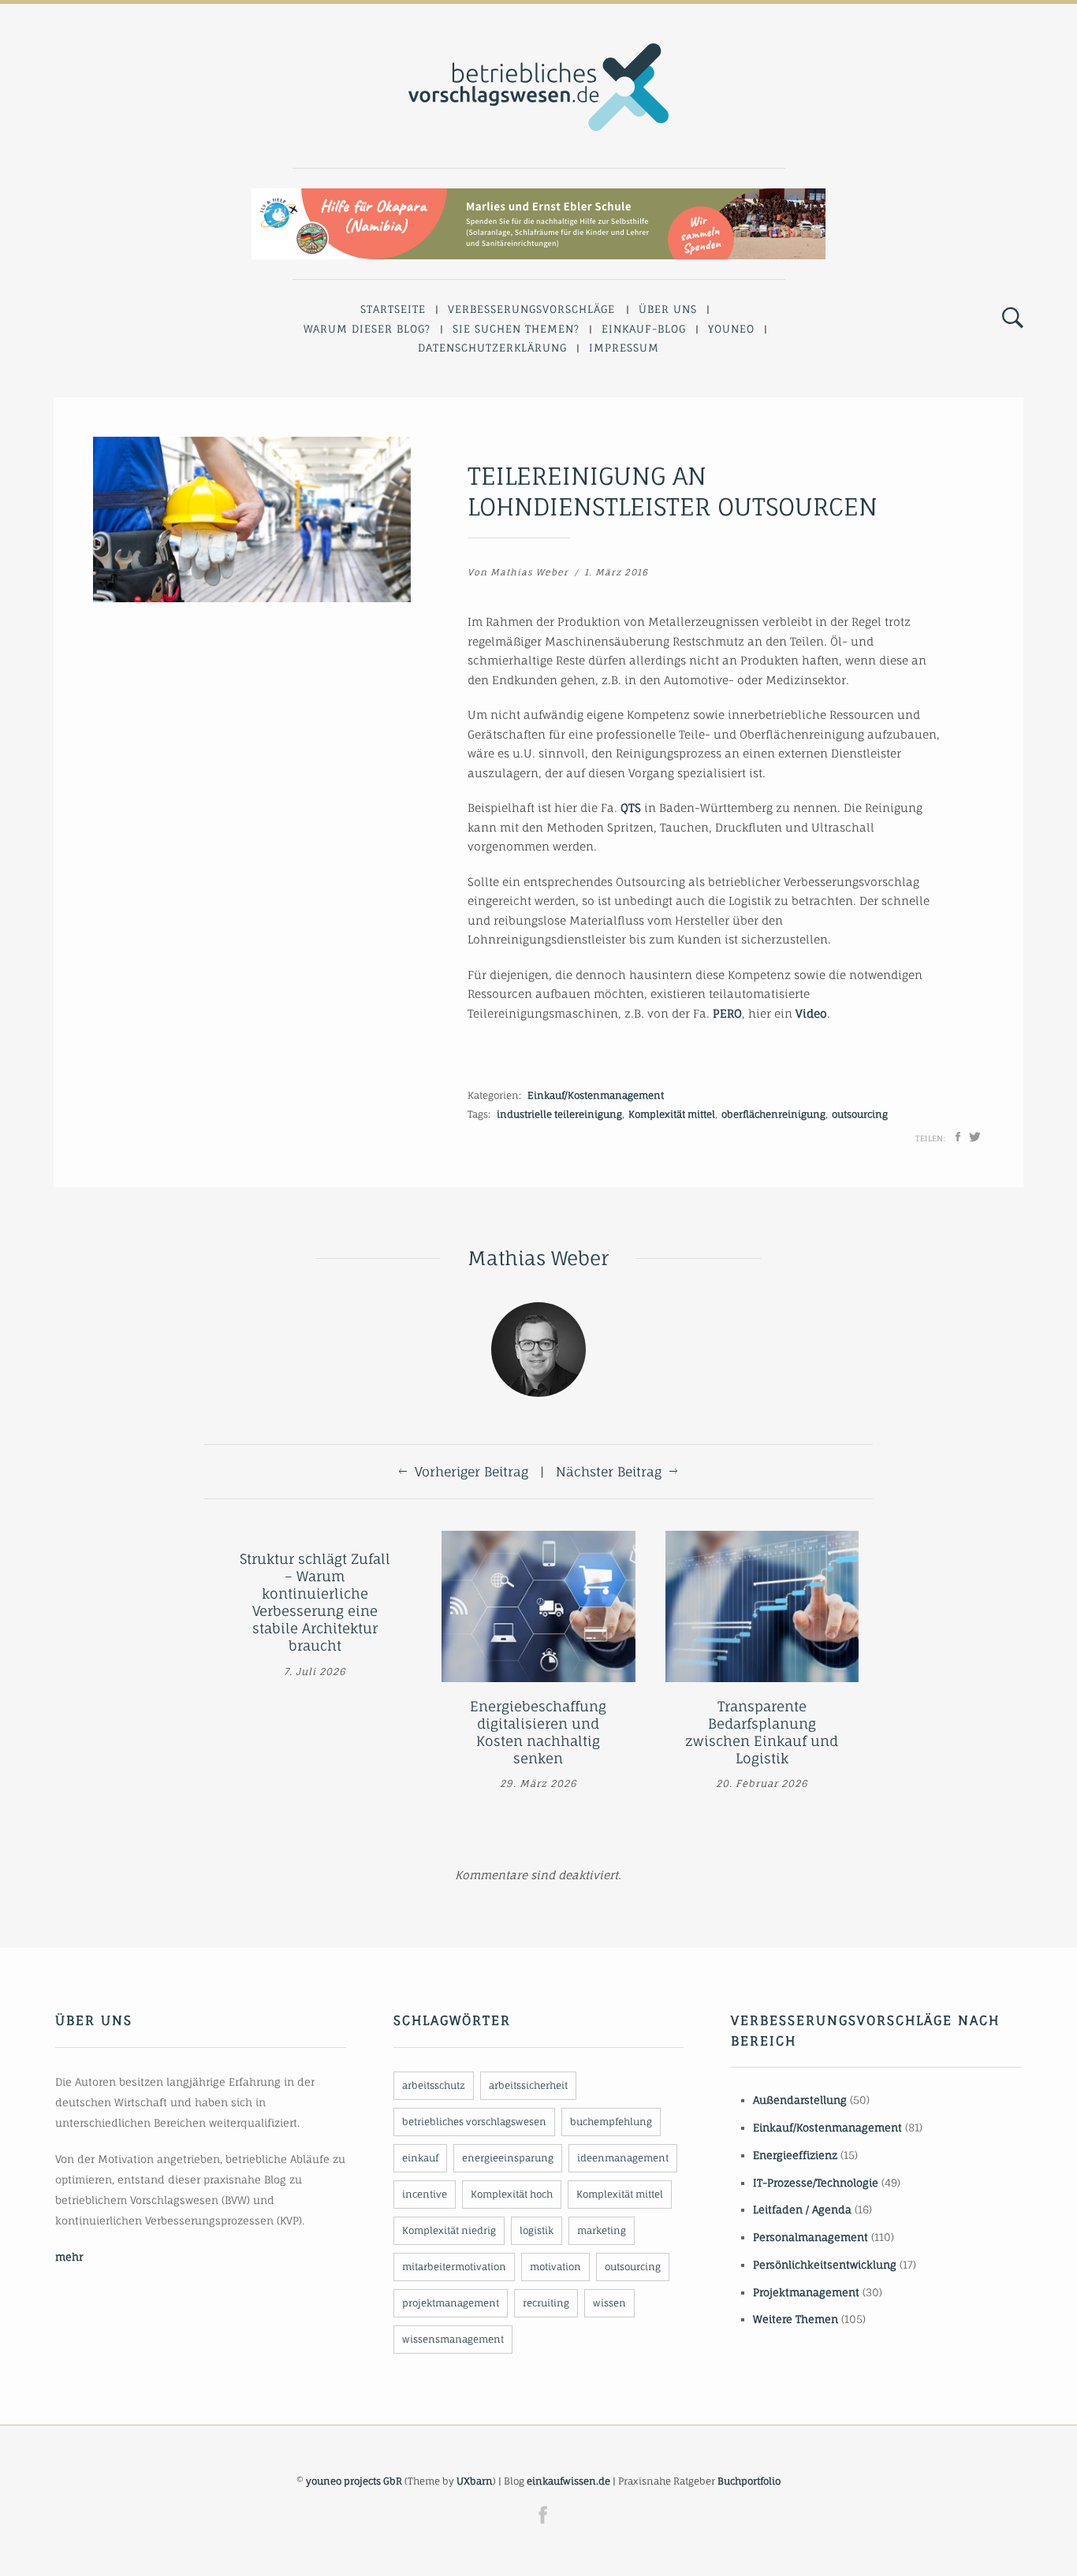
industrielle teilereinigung (559, 1114)
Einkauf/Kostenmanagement (596, 1095)
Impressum (624, 348)
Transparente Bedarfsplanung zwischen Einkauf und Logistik (762, 1732)
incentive (425, 2194)
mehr (69, 2257)
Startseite (393, 309)
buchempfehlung (611, 2122)
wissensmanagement (453, 2339)
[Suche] (1013, 318)
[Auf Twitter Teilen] (975, 1137)
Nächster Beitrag (609, 1472)
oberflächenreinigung (773, 1114)
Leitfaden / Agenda (802, 2209)
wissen (609, 2303)
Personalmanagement (811, 2237)
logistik (537, 2230)
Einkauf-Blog (644, 329)
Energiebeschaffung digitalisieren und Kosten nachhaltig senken (538, 1732)
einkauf (420, 2158)
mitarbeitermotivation (454, 2267)
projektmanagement (451, 2303)
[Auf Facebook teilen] (958, 1137)
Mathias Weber (529, 572)
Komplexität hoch (512, 2194)
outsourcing (860, 1114)
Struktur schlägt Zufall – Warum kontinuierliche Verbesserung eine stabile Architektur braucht (315, 1602)
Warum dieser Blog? (367, 329)
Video (811, 1013)
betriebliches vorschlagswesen (474, 2122)
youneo (731, 329)
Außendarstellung (800, 2100)
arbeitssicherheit (528, 2085)
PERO (727, 1013)
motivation (555, 2267)
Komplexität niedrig (449, 2230)
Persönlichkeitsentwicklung (825, 2265)
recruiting (546, 2303)
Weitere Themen (796, 2319)
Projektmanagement (806, 2292)
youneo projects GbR (354, 2481)
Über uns (668, 309)
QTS (631, 808)
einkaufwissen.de (568, 2481)
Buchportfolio (749, 2481)
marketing (602, 2230)
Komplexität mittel (672, 1114)
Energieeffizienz (795, 2155)
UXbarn (475, 2481)
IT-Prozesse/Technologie (816, 2183)
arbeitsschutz (434, 2085)
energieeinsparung (508, 2158)
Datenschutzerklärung (492, 348)
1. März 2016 (616, 572)
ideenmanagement (623, 2158)
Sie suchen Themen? (516, 329)
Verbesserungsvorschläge (531, 309)
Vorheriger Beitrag (471, 1472)
